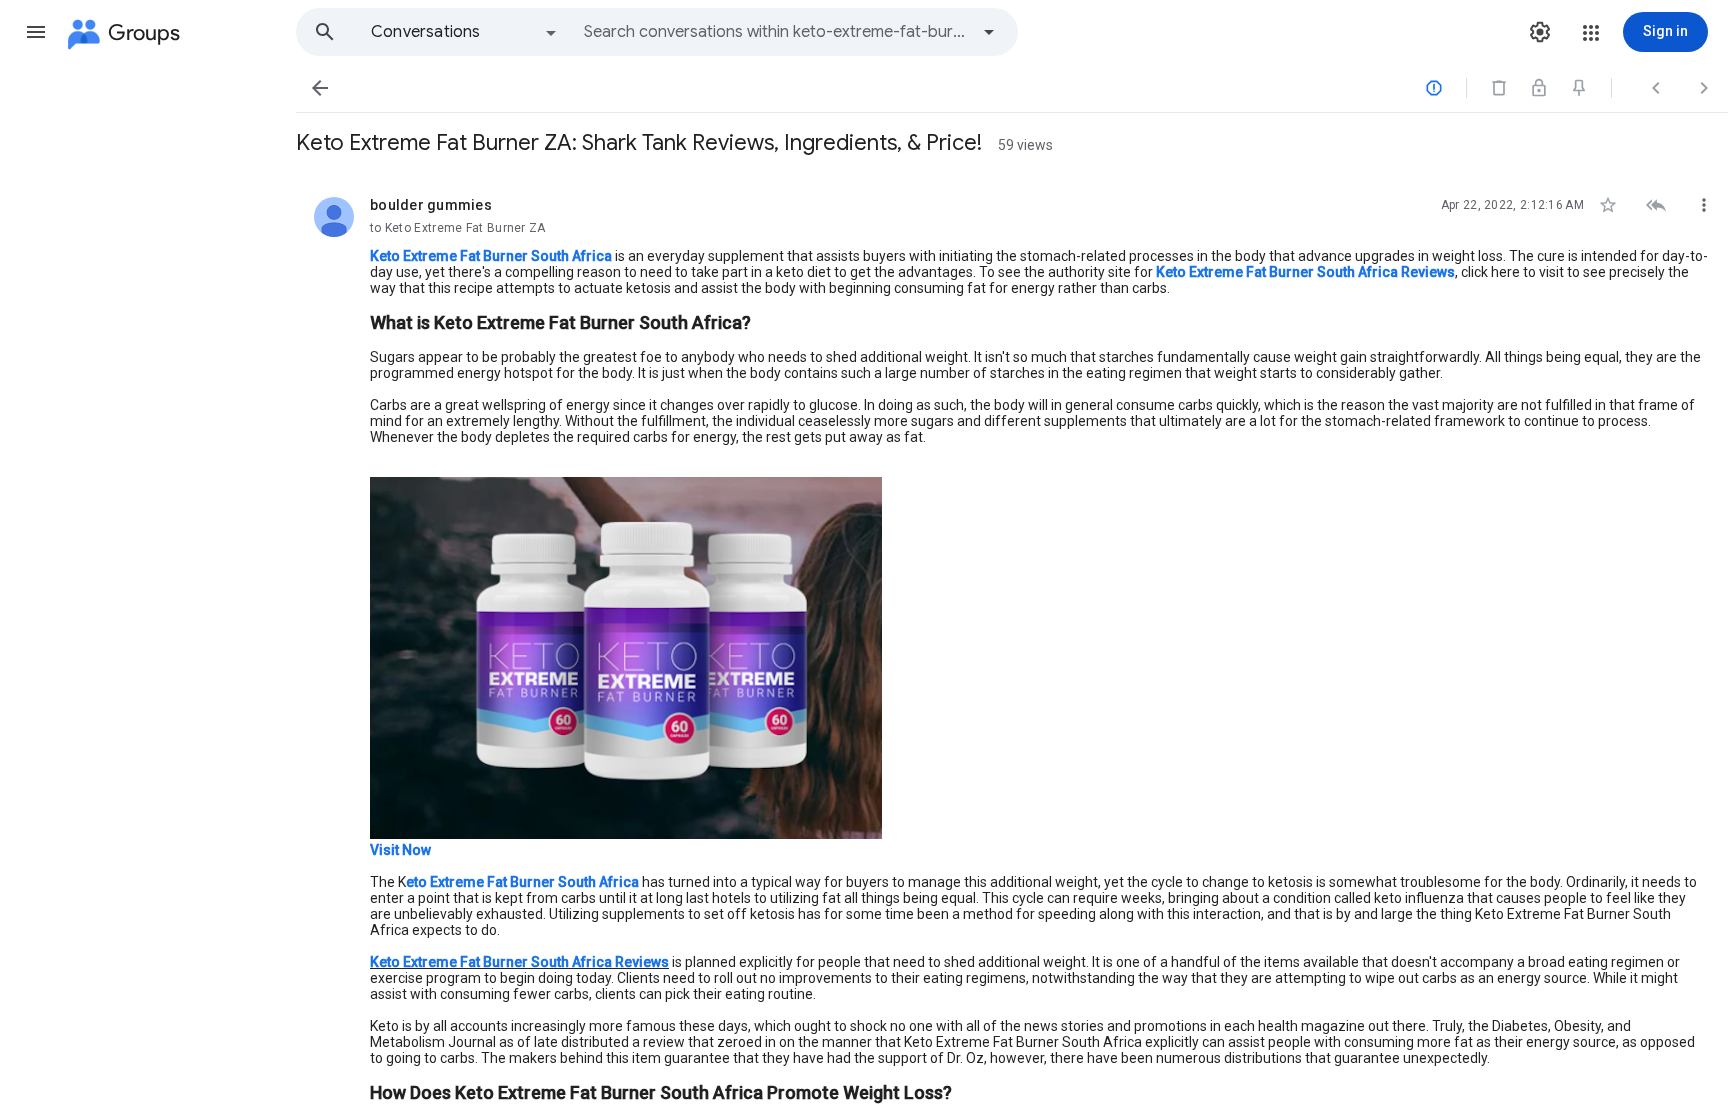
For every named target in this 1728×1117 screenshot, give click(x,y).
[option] (465, 32)
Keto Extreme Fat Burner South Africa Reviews (1305, 272)
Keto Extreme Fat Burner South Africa (491, 256)
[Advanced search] (989, 32)
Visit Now (400, 850)
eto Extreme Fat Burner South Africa (522, 882)
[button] (36, 32)
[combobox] (776, 32)
